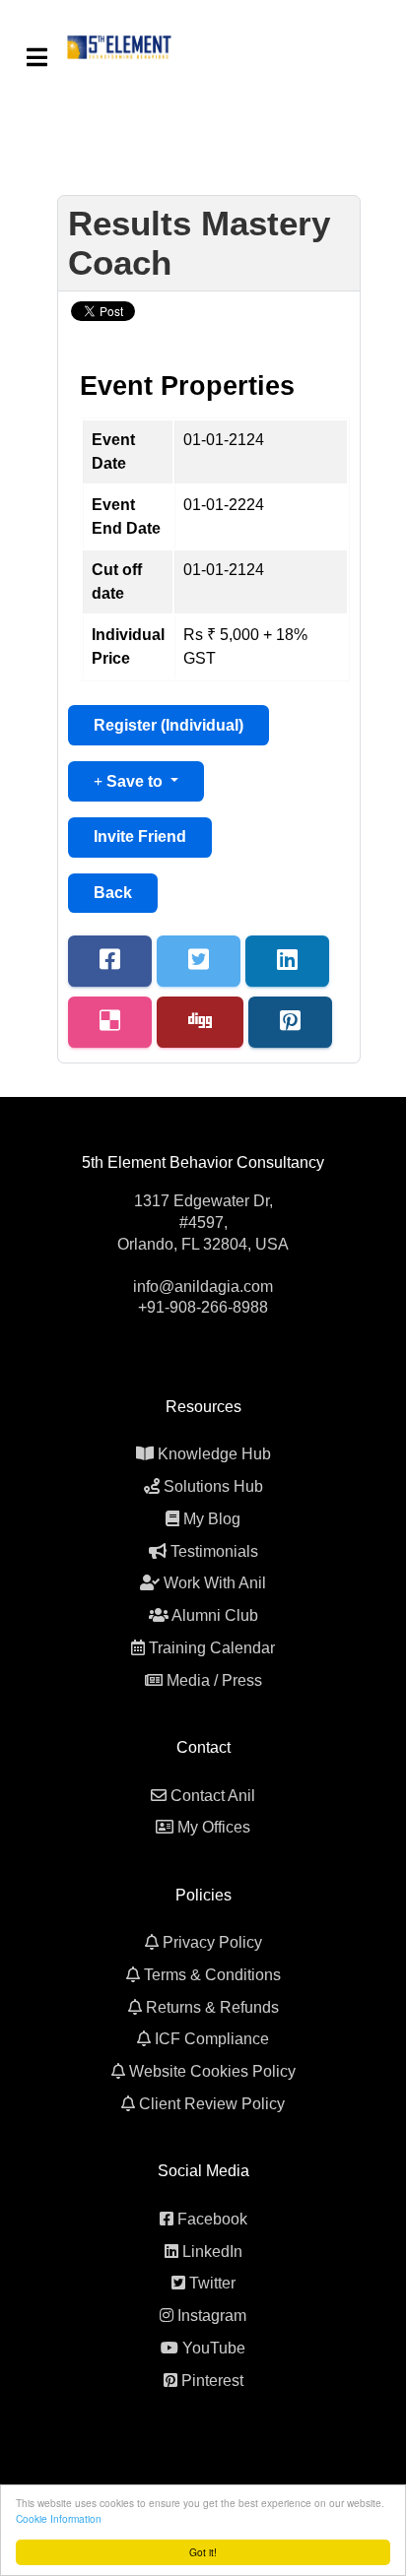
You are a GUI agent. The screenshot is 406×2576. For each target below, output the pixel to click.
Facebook (212, 2219)
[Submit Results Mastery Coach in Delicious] (110, 1022)
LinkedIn (212, 2252)
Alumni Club (215, 1615)
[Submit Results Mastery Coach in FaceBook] (110, 961)
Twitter (212, 2283)
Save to (135, 781)
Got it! (203, 2552)
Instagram (212, 2316)
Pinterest (212, 2381)
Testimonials (214, 1551)
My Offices (214, 1827)
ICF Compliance (212, 2039)
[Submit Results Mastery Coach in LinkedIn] (287, 961)
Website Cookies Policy (212, 2071)
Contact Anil (213, 1796)
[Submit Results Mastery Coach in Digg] (200, 1022)
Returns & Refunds (212, 2007)
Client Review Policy (212, 2104)
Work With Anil (215, 1583)
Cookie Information (59, 2518)
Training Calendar (212, 1648)
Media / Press (214, 1680)
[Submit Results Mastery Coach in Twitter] (199, 961)
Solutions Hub (213, 1486)
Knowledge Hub (214, 1454)
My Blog (212, 1519)
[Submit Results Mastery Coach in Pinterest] (290, 1022)
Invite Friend (140, 837)
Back (113, 893)
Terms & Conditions (212, 1975)
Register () (169, 725)
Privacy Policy (212, 1942)
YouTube (214, 2348)
